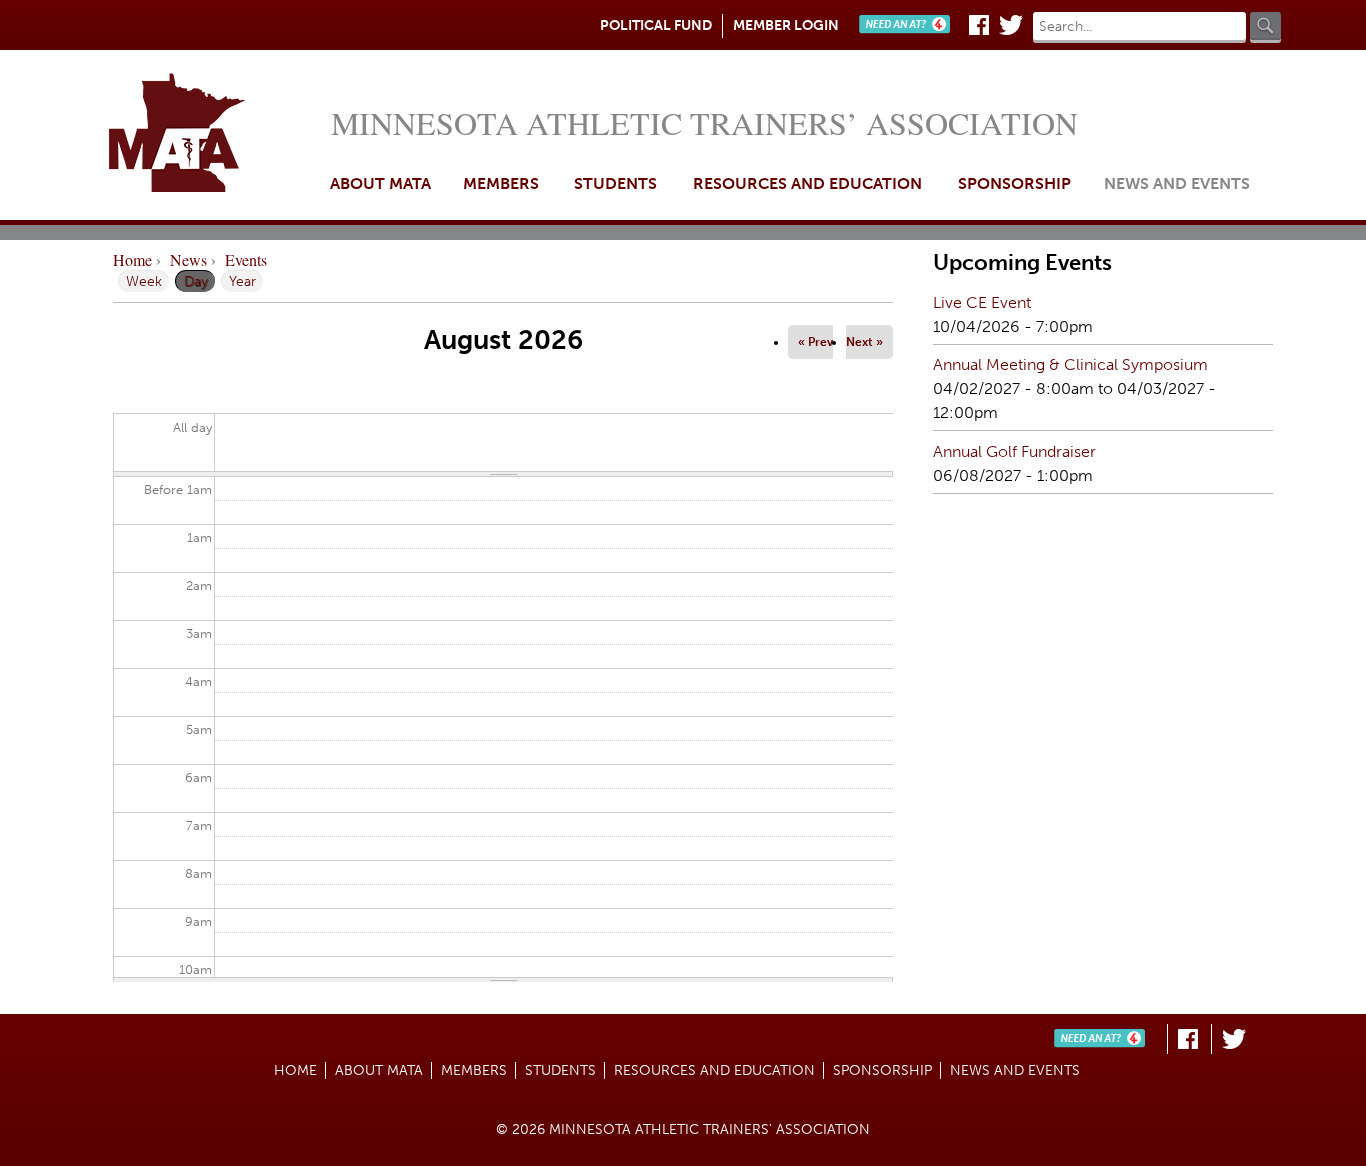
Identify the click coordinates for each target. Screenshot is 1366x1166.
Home (214, 135)
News (188, 259)
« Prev (815, 342)
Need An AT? (909, 25)
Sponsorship (1014, 183)
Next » (864, 342)
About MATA (380, 183)
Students (615, 183)
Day (199, 281)
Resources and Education (807, 183)
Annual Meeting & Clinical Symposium (1070, 364)
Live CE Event (982, 302)
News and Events (1177, 183)
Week (144, 281)
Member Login (786, 25)
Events (246, 259)
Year (242, 281)
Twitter (1011, 25)
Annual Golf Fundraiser (1014, 451)
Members (501, 183)
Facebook (979, 25)
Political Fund (656, 25)
